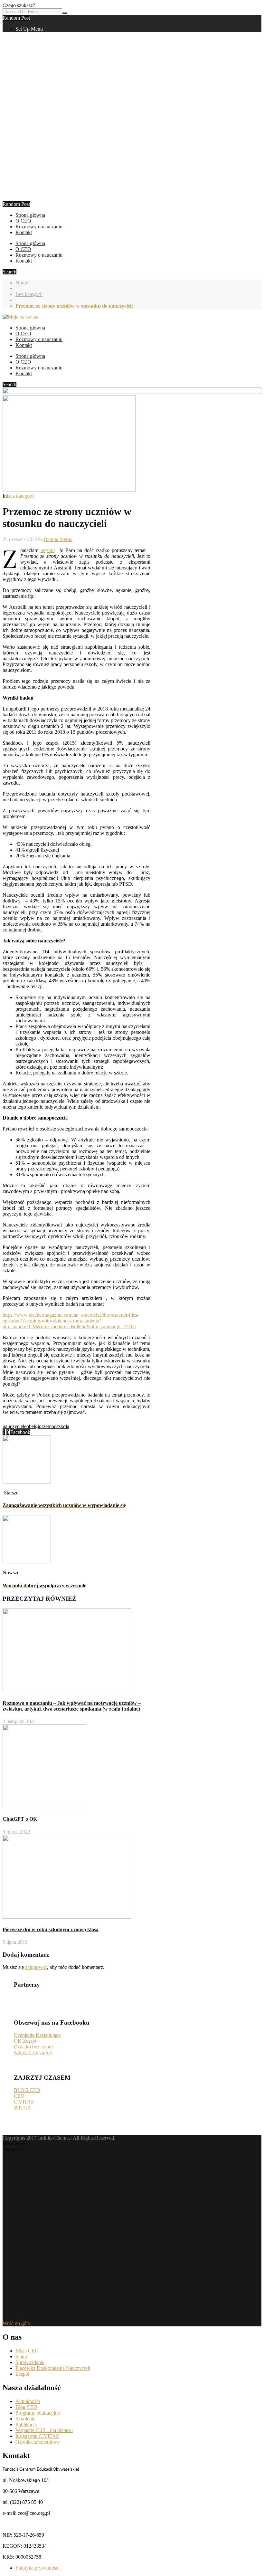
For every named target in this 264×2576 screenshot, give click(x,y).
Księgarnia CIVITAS (37, 2436)
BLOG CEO (27, 2090)
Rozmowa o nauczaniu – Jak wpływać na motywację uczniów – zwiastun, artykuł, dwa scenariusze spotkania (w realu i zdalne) (72, 1706)
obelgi (33, 1426)
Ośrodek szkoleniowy (38, 2442)
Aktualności (28, 2401)
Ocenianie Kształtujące (37, 2035)
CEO (19, 2096)
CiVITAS (24, 2102)
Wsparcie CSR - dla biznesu (44, 2430)
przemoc (48, 1426)
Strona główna (30, 215)
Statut (21, 2357)
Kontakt (24, 232)
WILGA (23, 2108)
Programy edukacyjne (38, 2413)
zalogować (36, 1967)
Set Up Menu (29, 29)
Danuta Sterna (58, 539)
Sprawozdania (30, 2362)
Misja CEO (27, 2351)
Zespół (22, 2374)
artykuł (48, 550)
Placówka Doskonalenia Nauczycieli (53, 2368)
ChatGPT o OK (20, 1819)
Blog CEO (26, 2407)
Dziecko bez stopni (33, 2047)
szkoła (63, 1426)
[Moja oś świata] (20, 317)
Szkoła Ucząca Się (33, 2052)
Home (22, 283)
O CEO (23, 221)
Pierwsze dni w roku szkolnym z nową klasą (51, 1929)
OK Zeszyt (25, 2041)
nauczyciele (14, 1426)
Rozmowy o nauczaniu (39, 227)
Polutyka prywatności (38, 2568)
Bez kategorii (29, 294)
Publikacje (26, 2424)
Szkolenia (25, 2419)
